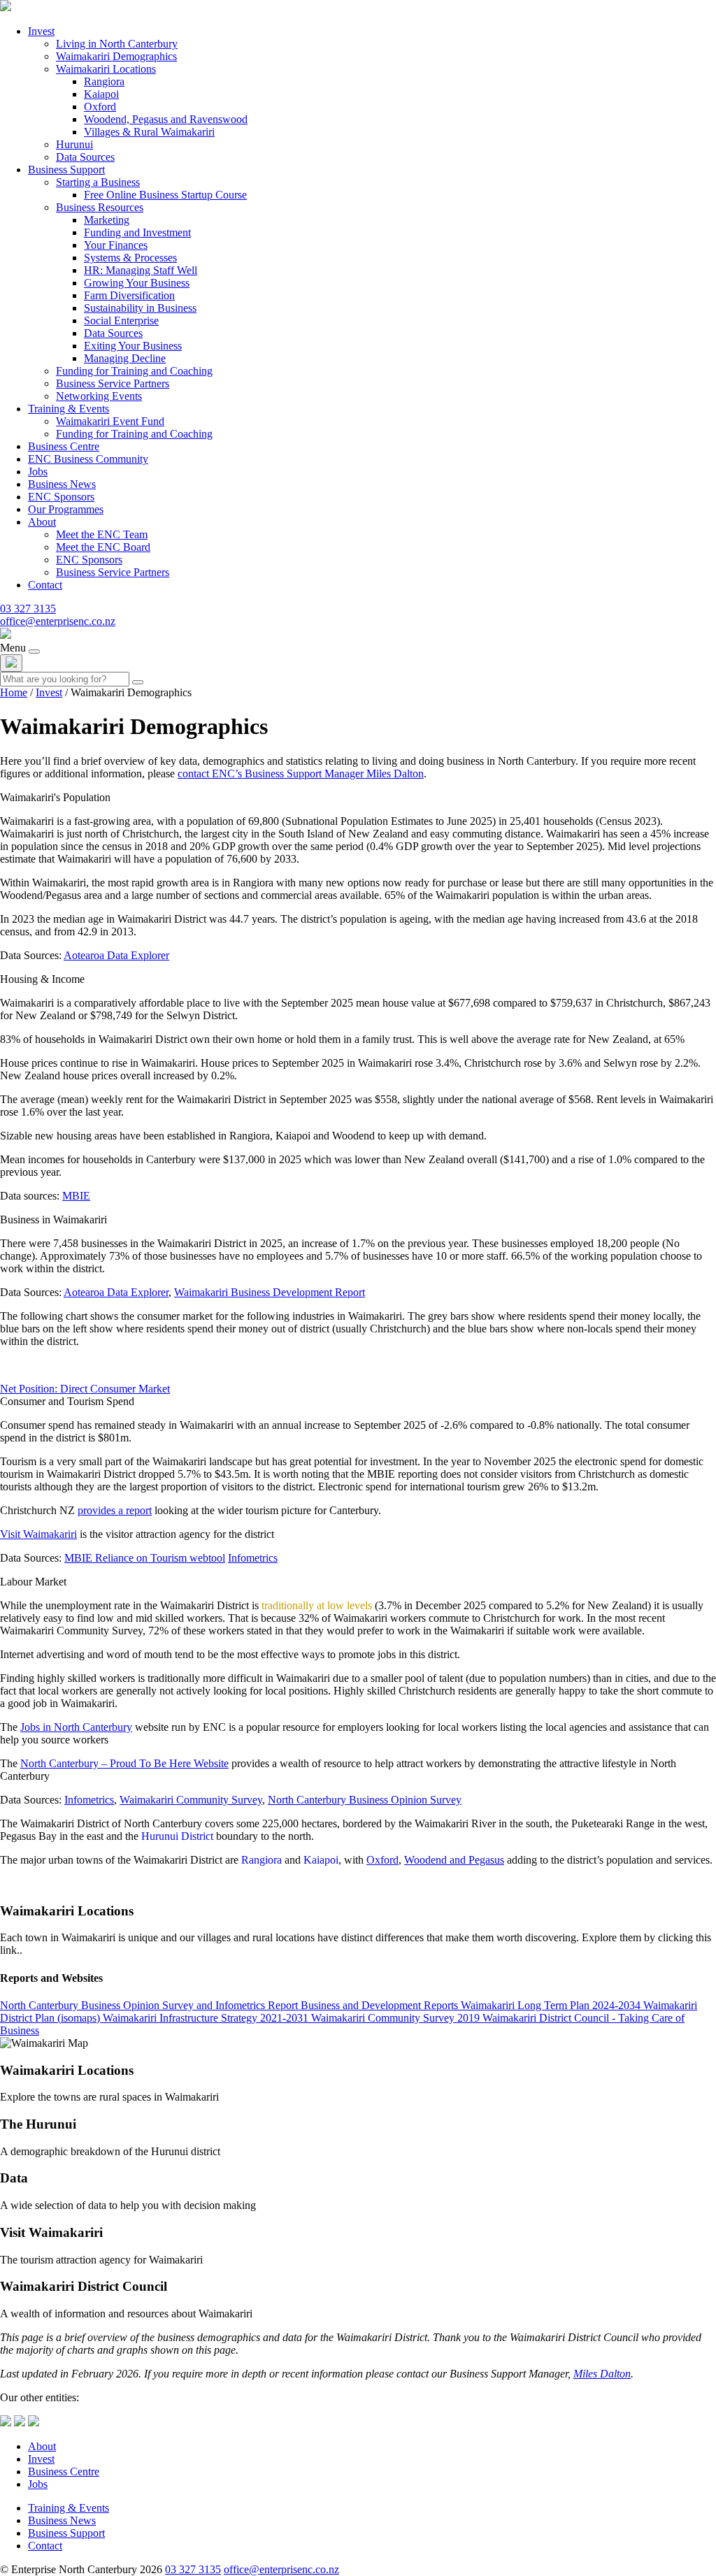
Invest (41, 31)
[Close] (11, 663)
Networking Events (99, 396)
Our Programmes (66, 509)
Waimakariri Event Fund (110, 421)
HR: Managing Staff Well (141, 270)
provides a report (115, 1510)
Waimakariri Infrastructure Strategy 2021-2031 (206, 2018)
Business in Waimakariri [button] (53, 1219)
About (42, 522)
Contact (45, 585)
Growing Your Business (137, 283)
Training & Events (69, 409)
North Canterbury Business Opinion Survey (365, 1800)
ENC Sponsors (61, 497)
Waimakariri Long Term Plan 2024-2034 (551, 2005)
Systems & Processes (130, 258)
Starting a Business (98, 182)
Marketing (107, 220)
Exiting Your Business (133, 346)
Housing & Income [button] (42, 979)
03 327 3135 (28, 609)
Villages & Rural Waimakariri (149, 132)
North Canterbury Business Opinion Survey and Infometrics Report (149, 2005)
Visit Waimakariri (38, 1534)
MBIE (76, 1196)
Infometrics (253, 1558)
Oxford (100, 107)
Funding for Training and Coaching (134, 371)
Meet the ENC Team (102, 534)
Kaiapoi (101, 94)
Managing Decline (125, 358)
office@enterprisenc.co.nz (58, 621)
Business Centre (64, 446)
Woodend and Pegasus (454, 1860)
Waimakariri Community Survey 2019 (395, 2018)
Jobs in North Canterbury (76, 1727)
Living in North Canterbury (117, 44)
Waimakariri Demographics (116, 56)
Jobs (38, 472)
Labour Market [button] (33, 1582)
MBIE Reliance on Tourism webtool (145, 1558)
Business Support (66, 170)
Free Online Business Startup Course (165, 195)
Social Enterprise (121, 321)
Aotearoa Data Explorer (116, 955)
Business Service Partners (113, 383)
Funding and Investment (137, 232)
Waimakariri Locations (106, 69)
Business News (62, 484)
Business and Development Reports (379, 2005)
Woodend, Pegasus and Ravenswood (166, 119)
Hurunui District (177, 1836)
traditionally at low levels (317, 1605)
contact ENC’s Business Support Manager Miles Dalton (301, 773)
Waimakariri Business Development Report (270, 1292)
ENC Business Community (88, 459)
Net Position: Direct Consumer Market (85, 1389)
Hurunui (74, 144)
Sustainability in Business (140, 308)
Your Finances (116, 245)
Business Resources (100, 207)
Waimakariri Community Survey (191, 1800)
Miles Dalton (602, 2374)
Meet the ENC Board (103, 547)
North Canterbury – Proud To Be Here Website (124, 1763)
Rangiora (104, 81)
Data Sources (85, 157)
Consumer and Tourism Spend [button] (67, 1401)
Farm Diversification (129, 295)
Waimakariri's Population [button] (55, 797)
